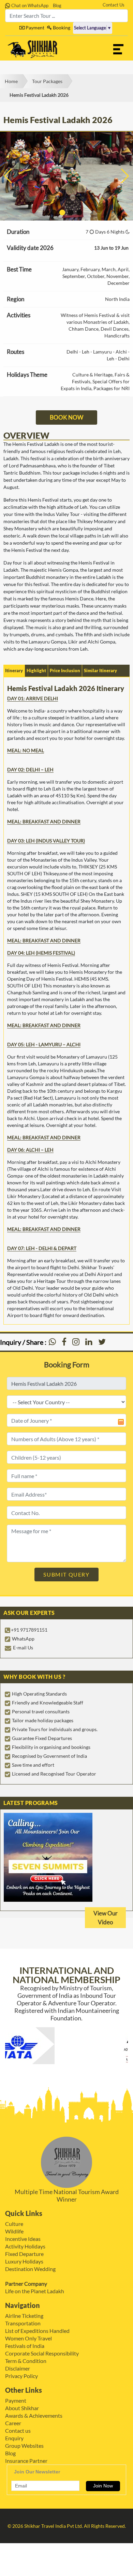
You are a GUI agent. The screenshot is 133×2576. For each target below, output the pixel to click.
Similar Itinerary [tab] (100, 670)
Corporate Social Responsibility (42, 2353)
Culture (14, 2224)
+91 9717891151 (29, 1630)
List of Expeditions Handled (37, 2331)
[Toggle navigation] (118, 49)
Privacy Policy (21, 2376)
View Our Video (106, 1918)
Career (13, 2423)
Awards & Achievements (34, 2415)
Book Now (66, 417)
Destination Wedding (30, 2269)
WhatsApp (23, 1639)
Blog (57, 5)
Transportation (23, 2323)
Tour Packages (47, 81)
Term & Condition (26, 2361)
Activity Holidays (25, 2246)
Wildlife (14, 2231)
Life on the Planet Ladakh (35, 2291)
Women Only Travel (28, 2338)
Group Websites (24, 2446)
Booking (61, 28)
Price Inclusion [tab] (65, 670)
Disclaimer (18, 2368)
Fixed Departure (24, 2254)
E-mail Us (23, 1648)
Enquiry (14, 2438)
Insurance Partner (26, 2461)
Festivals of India (25, 2346)
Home (11, 81)
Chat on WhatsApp (29, 5)
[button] (54, 213)
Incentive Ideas (23, 2239)
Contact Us (114, 5)
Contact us (18, 2431)
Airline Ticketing (24, 2316)
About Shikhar (22, 2408)
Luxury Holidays (24, 2261)
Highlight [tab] (36, 670)
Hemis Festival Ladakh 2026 (39, 95)
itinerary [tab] (14, 670)
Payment (34, 28)
